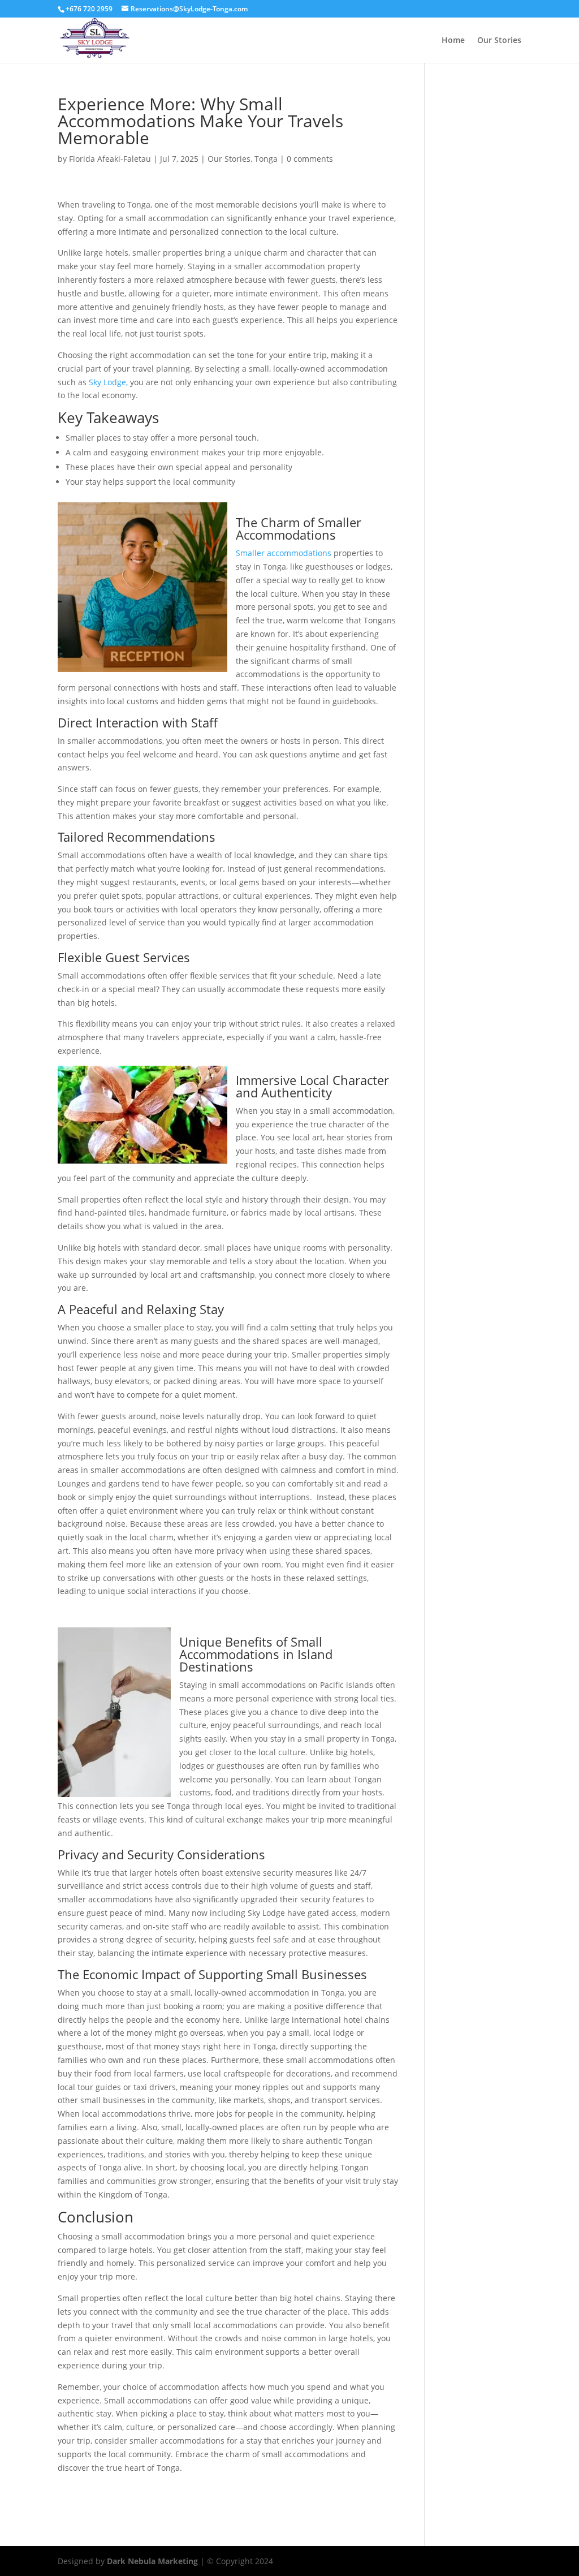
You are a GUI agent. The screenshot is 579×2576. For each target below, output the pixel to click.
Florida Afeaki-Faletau (110, 159)
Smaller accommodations (284, 553)
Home (453, 41)
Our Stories (499, 41)
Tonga (266, 159)
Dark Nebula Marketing (152, 2561)
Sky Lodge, (108, 382)
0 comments (310, 159)
